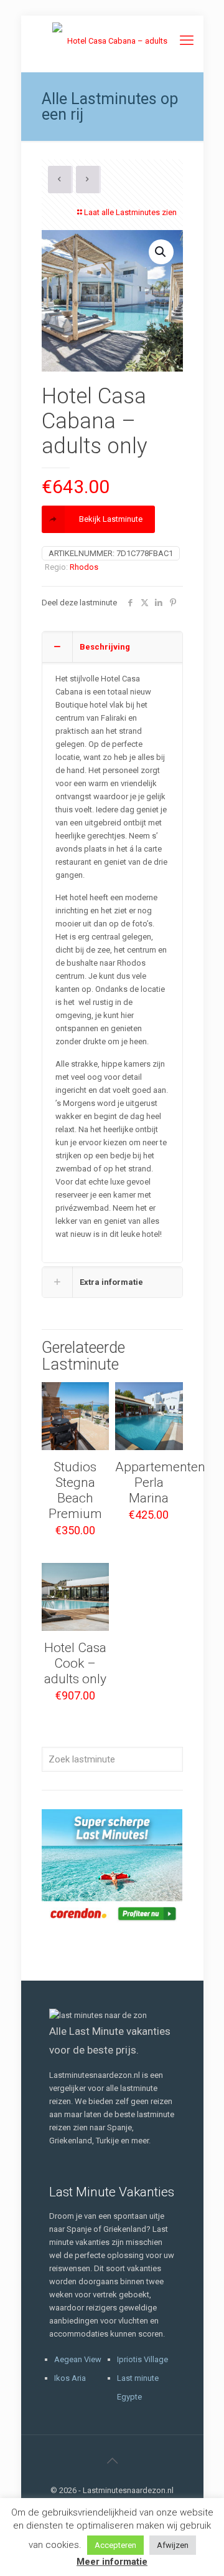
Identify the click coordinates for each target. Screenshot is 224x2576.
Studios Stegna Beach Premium (75, 1490)
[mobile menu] (187, 41)
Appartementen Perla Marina (160, 1483)
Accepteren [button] (115, 2545)
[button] (161, 252)
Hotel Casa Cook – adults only (75, 1663)
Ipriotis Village (142, 2359)
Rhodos (84, 567)
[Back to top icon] (112, 2461)
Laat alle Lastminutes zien (130, 212)
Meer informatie (112, 2562)
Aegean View (78, 2359)
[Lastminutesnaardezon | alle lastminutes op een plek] (112, 41)
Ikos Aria (70, 2378)
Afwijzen (173, 2545)
